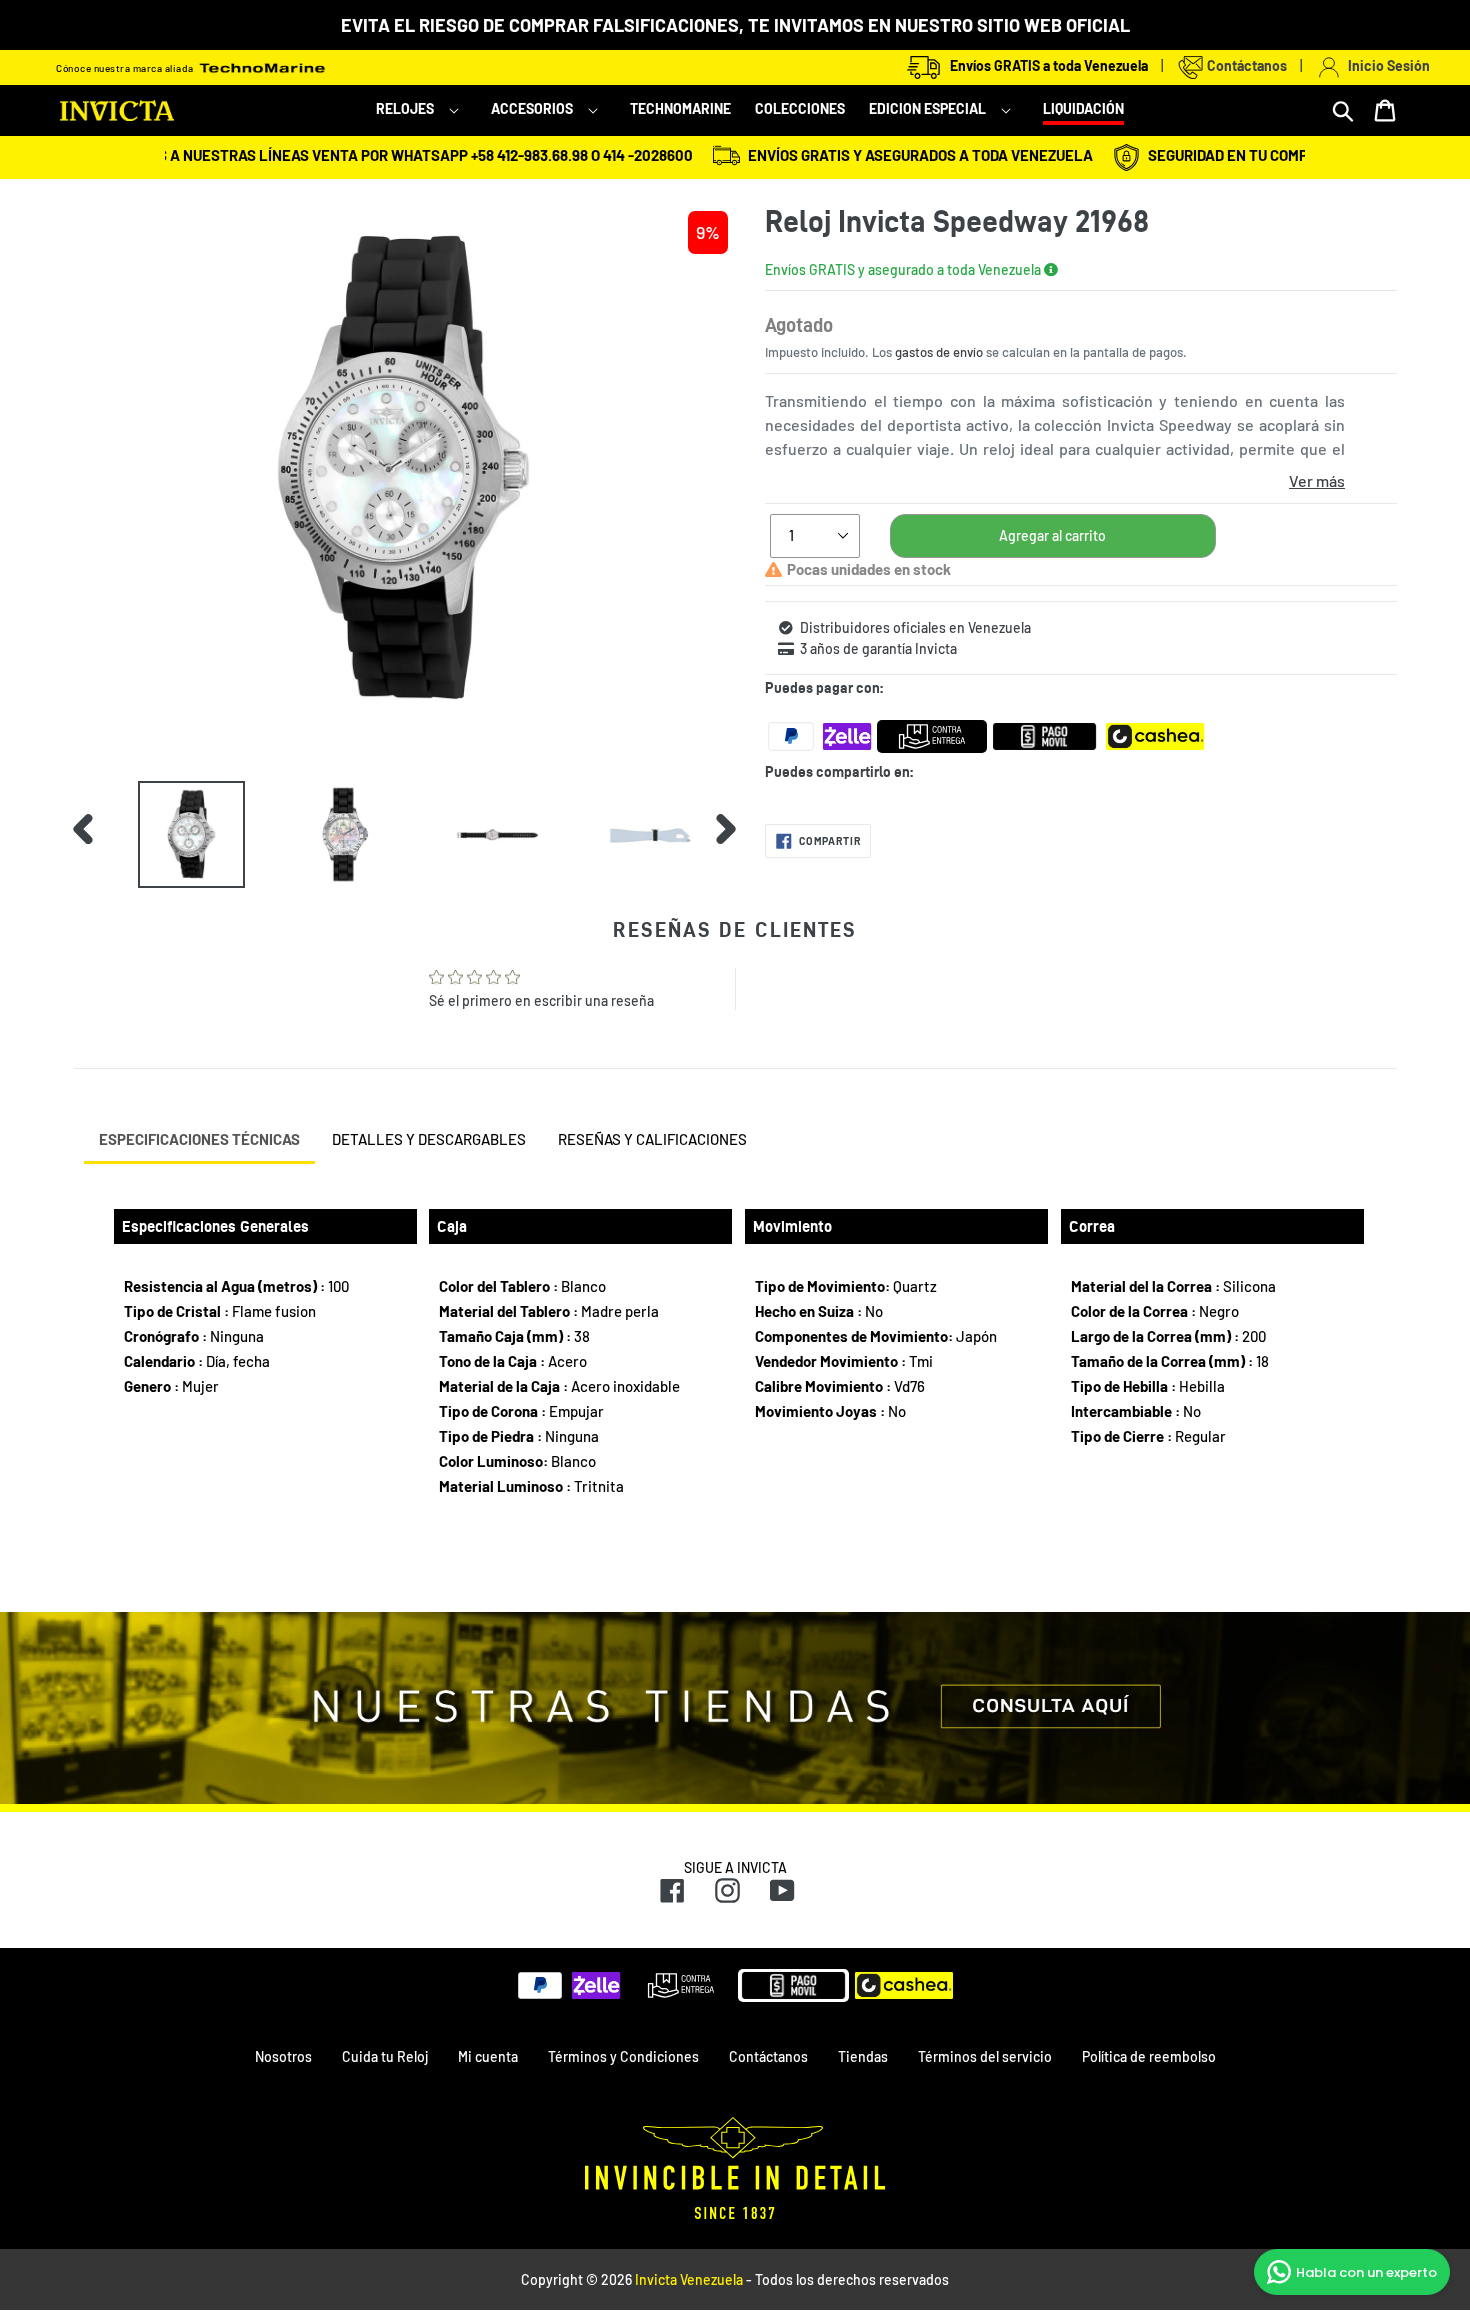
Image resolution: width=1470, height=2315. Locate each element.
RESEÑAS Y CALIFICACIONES (652, 1139)
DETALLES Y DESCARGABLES (429, 1139)
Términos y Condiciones (623, 2056)
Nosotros (283, 2056)
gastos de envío (939, 352)
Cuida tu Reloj (385, 2056)
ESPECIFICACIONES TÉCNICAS (199, 1139)
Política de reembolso (1149, 2056)
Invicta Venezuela (689, 2279)
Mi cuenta (488, 2056)
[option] (176, 834)
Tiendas (863, 2056)
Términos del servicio (985, 2056)
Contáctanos (1245, 65)
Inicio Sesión (1386, 65)
